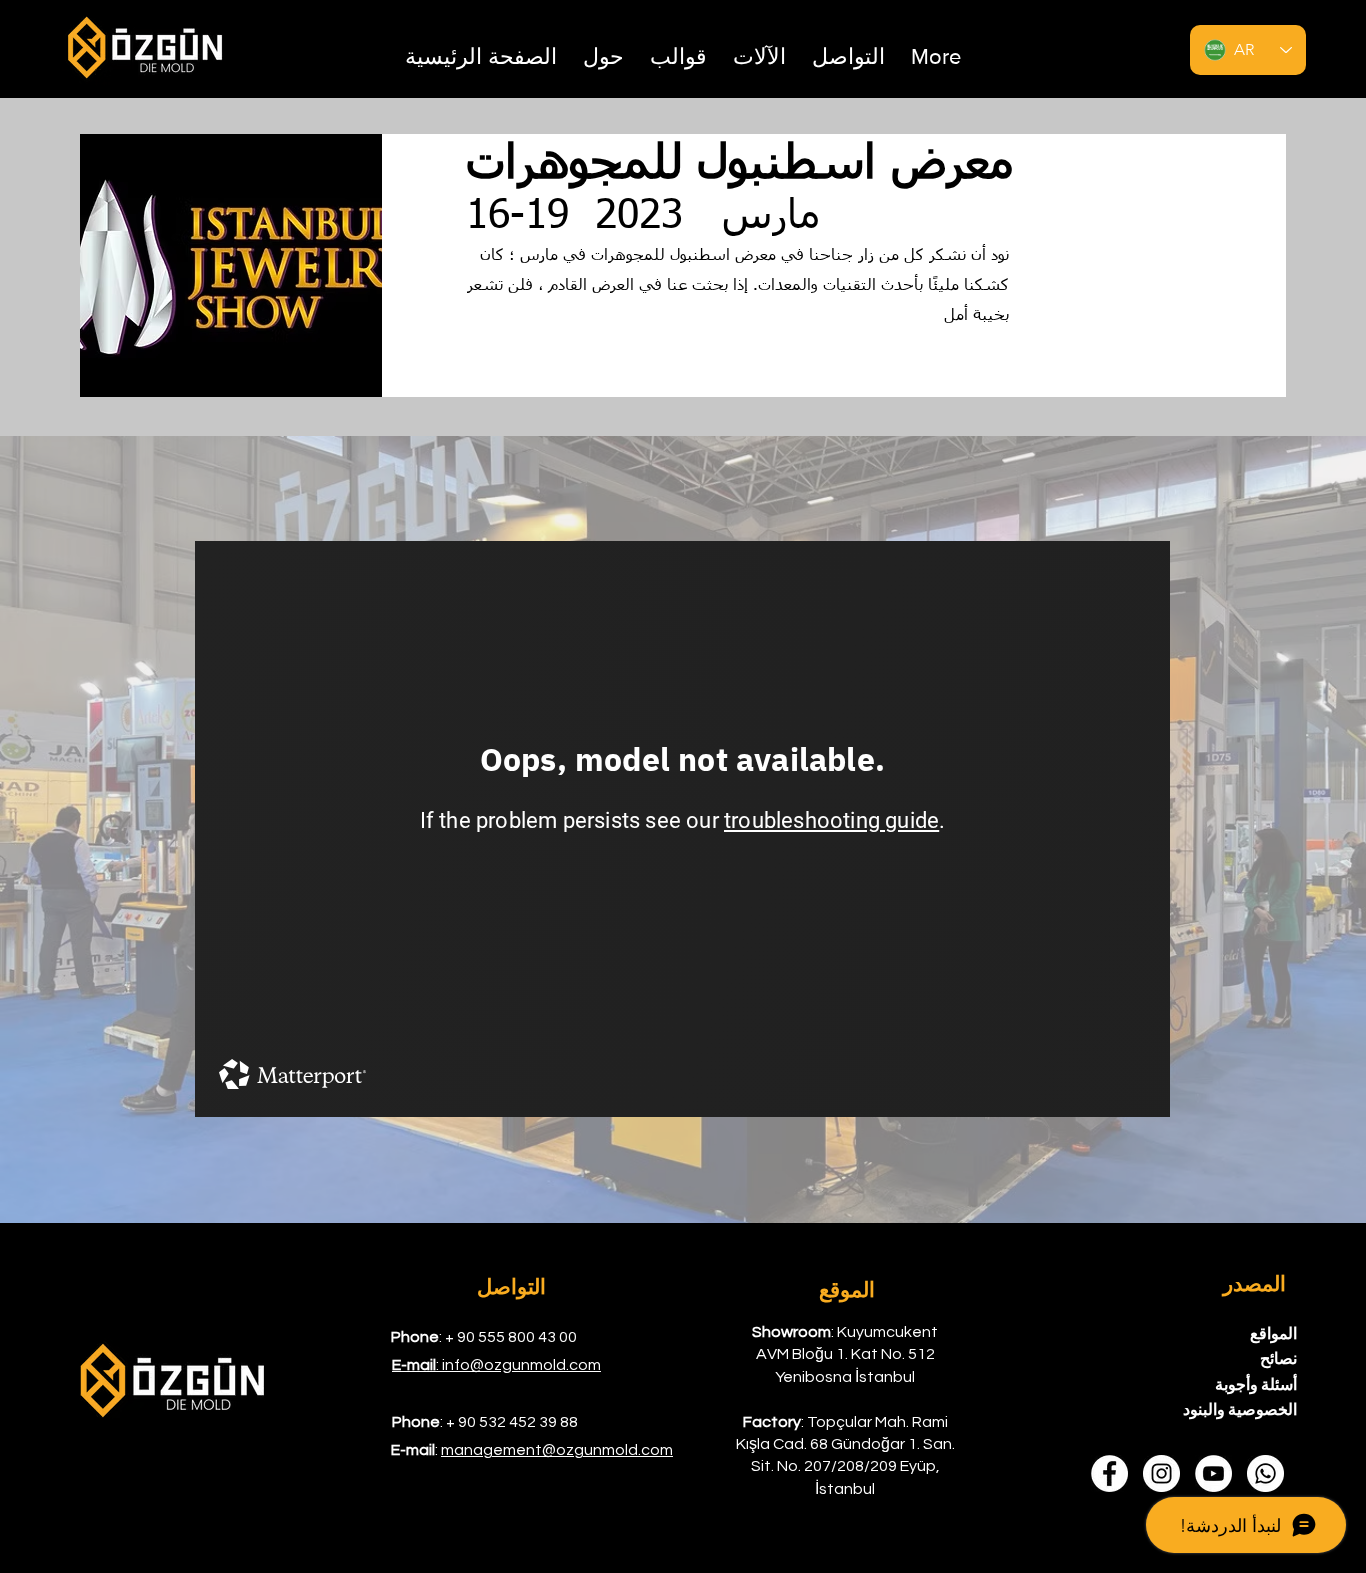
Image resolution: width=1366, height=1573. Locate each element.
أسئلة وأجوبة (1256, 1385)
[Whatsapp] (1265, 1473)
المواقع (1273, 1334)
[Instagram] (1161, 1473)
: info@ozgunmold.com (496, 1365)
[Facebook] (1109, 1473)
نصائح (1278, 1359)
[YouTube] (1213, 1473)
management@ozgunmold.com (557, 1450)
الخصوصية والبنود (1240, 1410)
